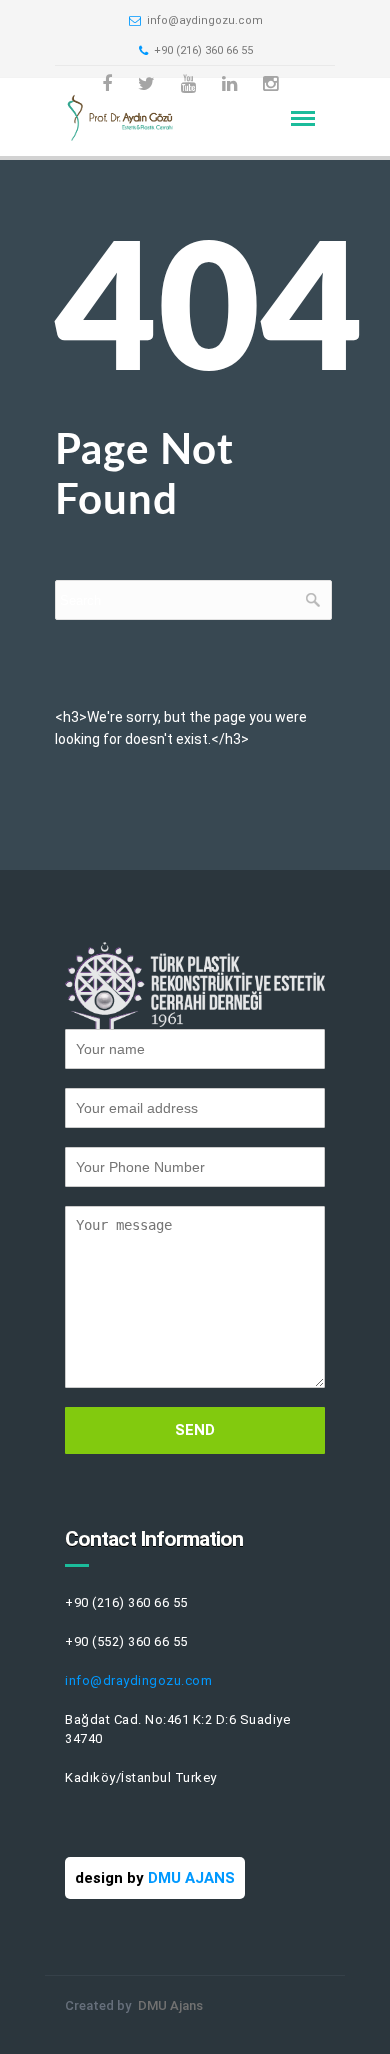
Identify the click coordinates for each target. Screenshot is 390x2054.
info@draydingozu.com (138, 1680)
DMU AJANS (191, 1878)
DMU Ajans (170, 2005)
